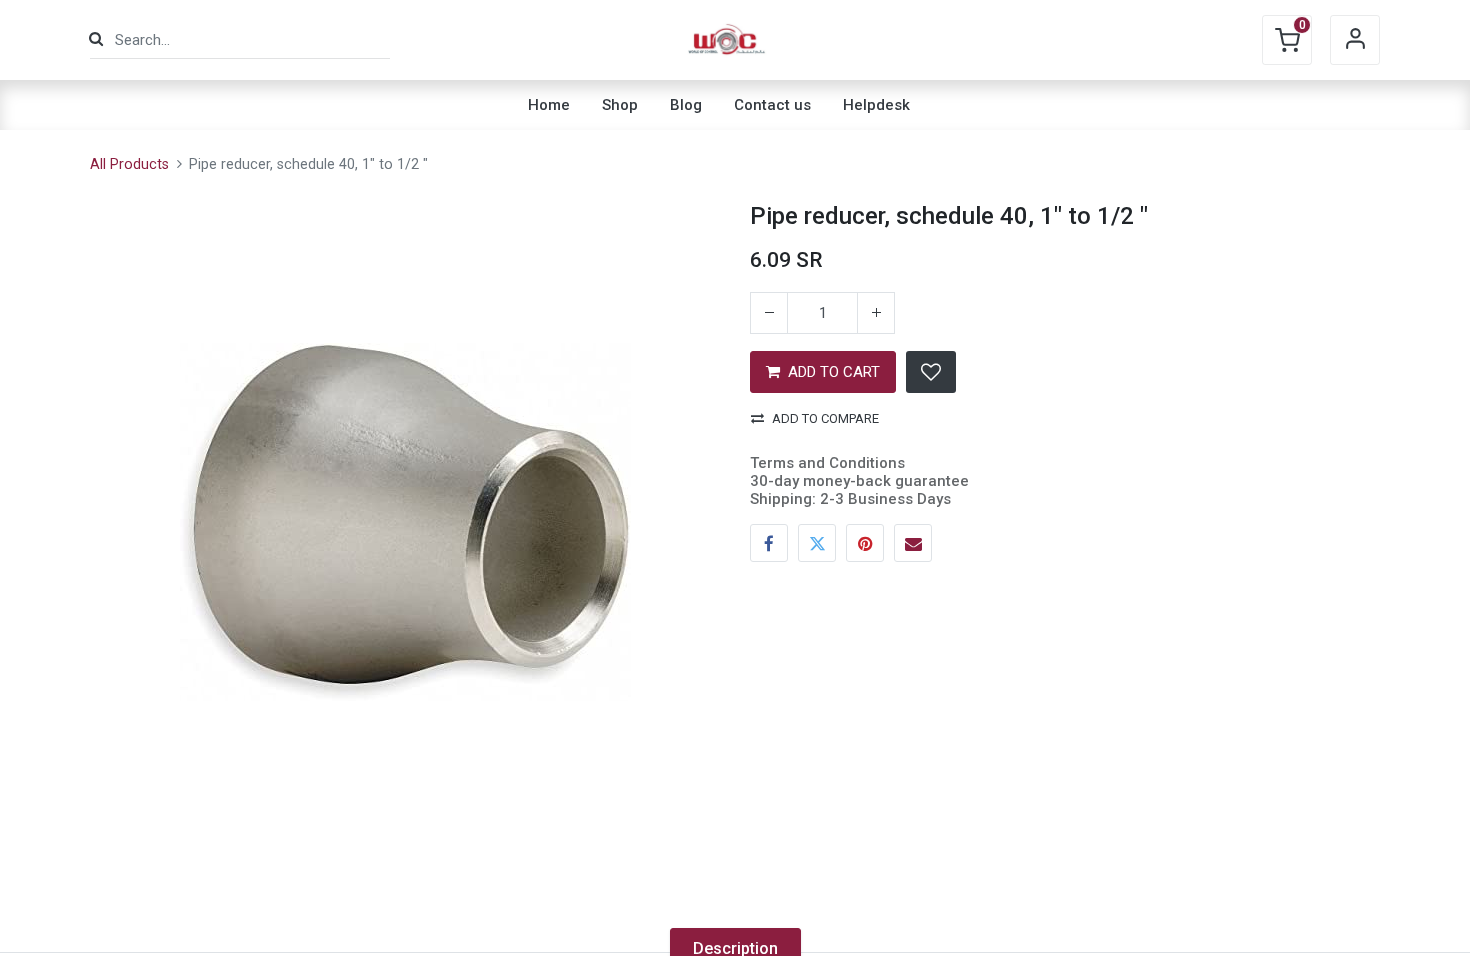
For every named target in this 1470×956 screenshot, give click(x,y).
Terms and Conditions (827, 463)
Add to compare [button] (825, 418)
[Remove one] (769, 313)
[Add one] (876, 313)
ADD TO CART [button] (834, 372)
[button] (931, 372)
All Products (129, 164)
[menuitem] (549, 105)
